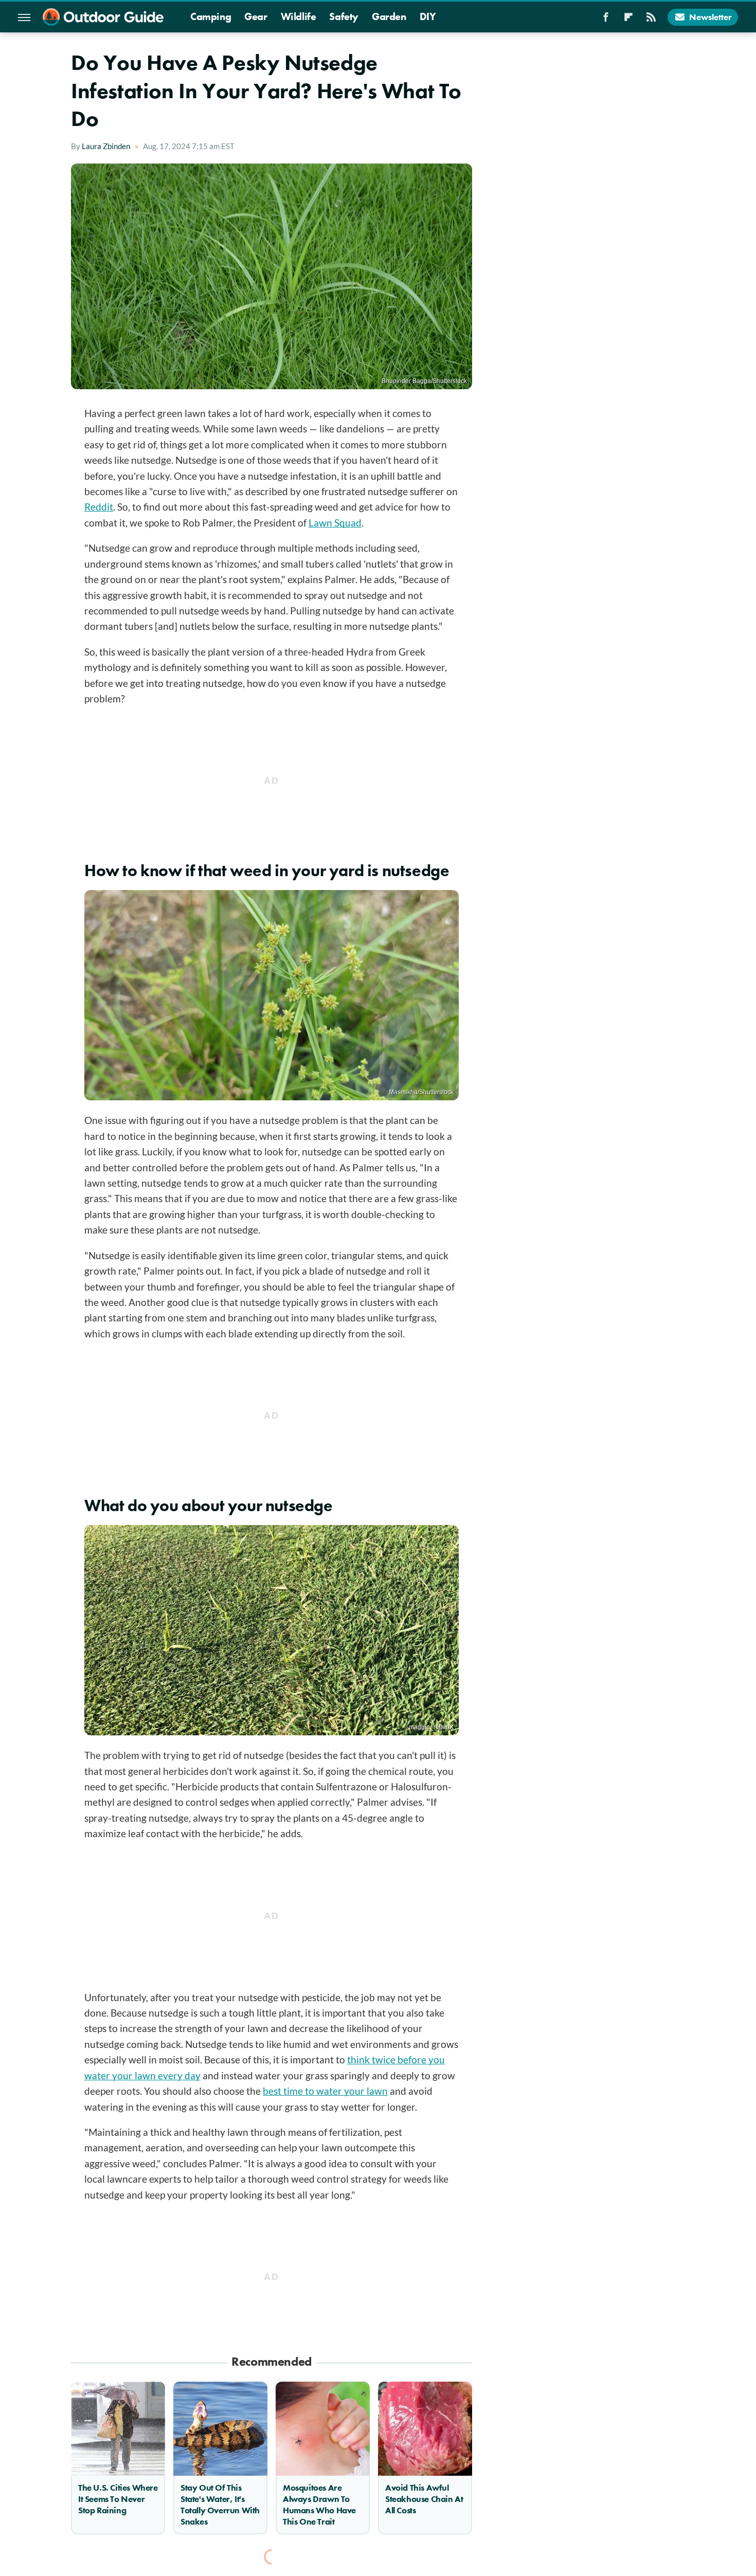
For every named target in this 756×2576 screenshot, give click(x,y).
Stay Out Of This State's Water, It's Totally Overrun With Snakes (220, 2505)
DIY (428, 16)
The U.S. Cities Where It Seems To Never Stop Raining (118, 2499)
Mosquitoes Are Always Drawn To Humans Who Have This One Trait (319, 2505)
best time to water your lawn (325, 2091)
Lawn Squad (335, 523)
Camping (211, 16)
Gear (256, 16)
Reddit (99, 507)
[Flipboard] (628, 20)
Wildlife (299, 16)
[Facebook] (606, 20)
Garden (389, 16)
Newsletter (710, 17)
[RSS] (651, 20)
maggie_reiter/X (431, 1727)
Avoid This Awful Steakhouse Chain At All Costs (424, 2499)
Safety (344, 16)
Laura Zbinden (106, 146)
